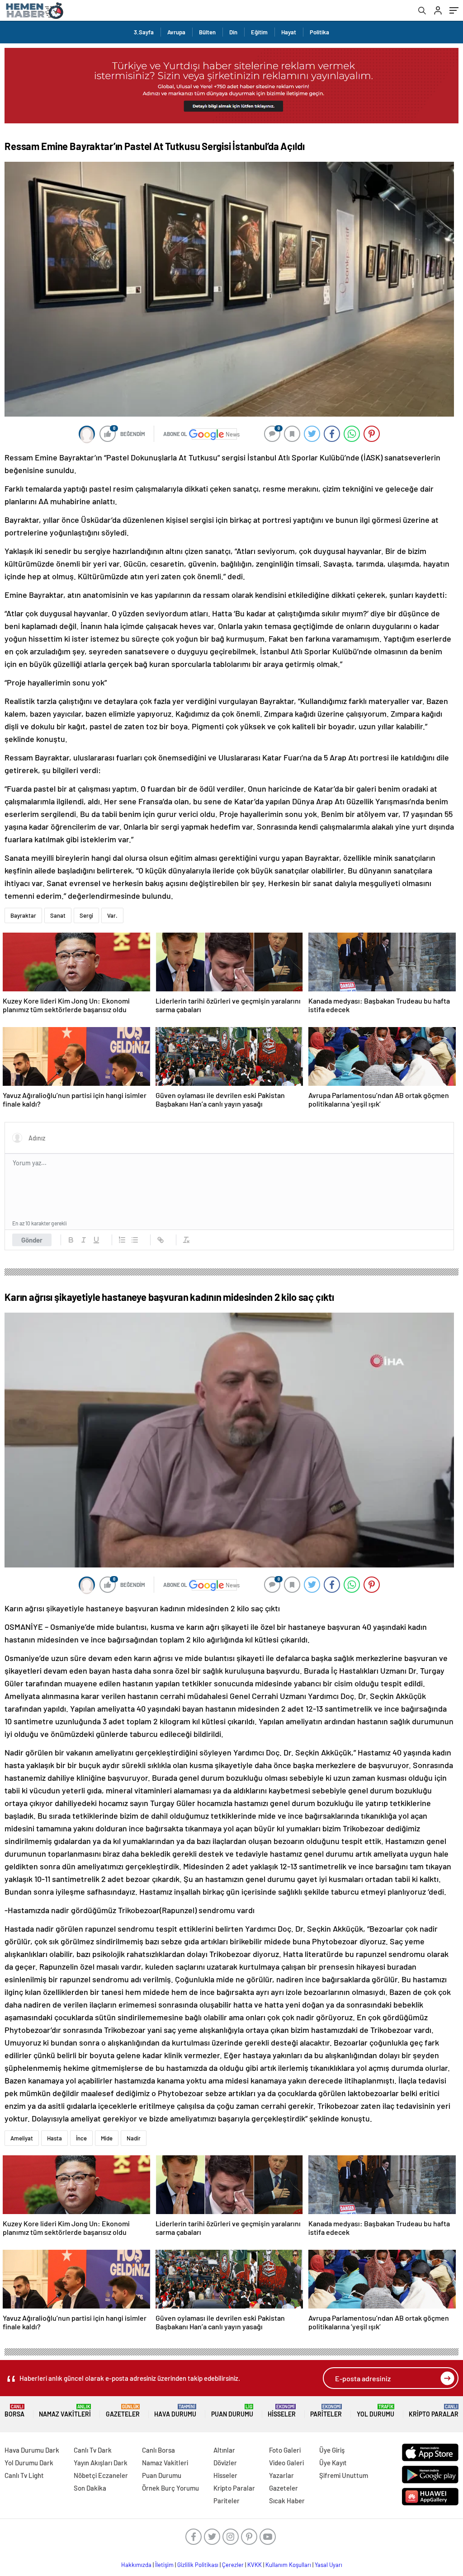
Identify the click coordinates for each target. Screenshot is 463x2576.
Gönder (32, 1240)
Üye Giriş (332, 2450)
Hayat (289, 32)
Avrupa (176, 32)
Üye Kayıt (333, 2463)
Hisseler (282, 2411)
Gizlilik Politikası (198, 2565)
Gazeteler (123, 2411)
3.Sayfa (144, 32)
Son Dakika (90, 2488)
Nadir (134, 2138)
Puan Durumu (232, 2411)
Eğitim (259, 32)
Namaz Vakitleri (65, 2411)
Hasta (54, 2138)
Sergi (86, 915)
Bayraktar (23, 915)
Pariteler (326, 2411)
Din (233, 32)
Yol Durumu (376, 2411)
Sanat (58, 915)
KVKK (255, 2565)
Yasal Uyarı (328, 2565)
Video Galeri (286, 2463)
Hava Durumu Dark (32, 2450)
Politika (319, 32)
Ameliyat (22, 2138)
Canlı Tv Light (24, 2475)
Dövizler (225, 2463)
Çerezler (233, 2565)
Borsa (14, 2411)
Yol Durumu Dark (29, 2463)
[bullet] (135, 1240)
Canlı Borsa (158, 2450)
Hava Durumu (175, 2411)
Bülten (207, 32)
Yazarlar (281, 2475)
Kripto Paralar (434, 2411)
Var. (112, 915)
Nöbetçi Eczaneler (101, 2475)
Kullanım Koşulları (288, 2565)
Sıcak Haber (287, 2501)
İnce (81, 2138)
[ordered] (122, 1240)
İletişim (164, 2565)
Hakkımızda (136, 2565)
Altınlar (224, 2450)
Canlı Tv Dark (93, 2450)
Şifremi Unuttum (344, 2475)
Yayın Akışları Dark (101, 2463)
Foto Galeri (285, 2450)
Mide (107, 2138)
